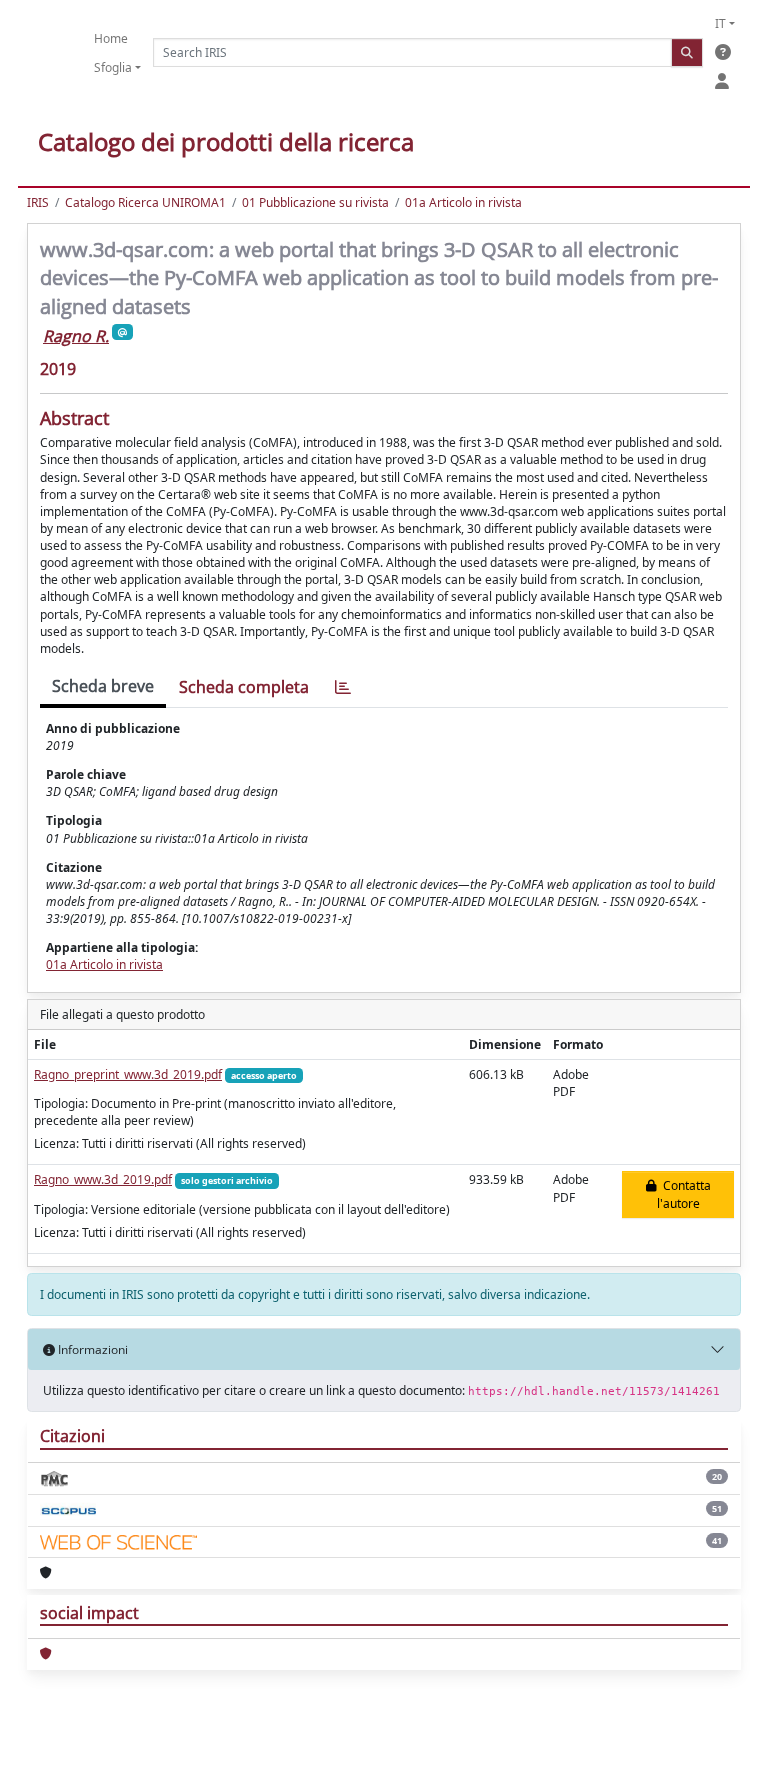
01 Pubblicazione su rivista (315, 202)
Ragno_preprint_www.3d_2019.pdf (128, 1074)
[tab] (343, 687)
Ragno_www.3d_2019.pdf (103, 1179)
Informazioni (91, 1349)
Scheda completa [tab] (244, 687)
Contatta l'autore (684, 1194)
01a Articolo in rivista (463, 202)
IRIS (38, 202)
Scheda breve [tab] (103, 686)
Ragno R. (76, 336)
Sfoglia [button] (113, 67)
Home (111, 38)
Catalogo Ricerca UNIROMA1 (145, 202)
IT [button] (720, 23)
